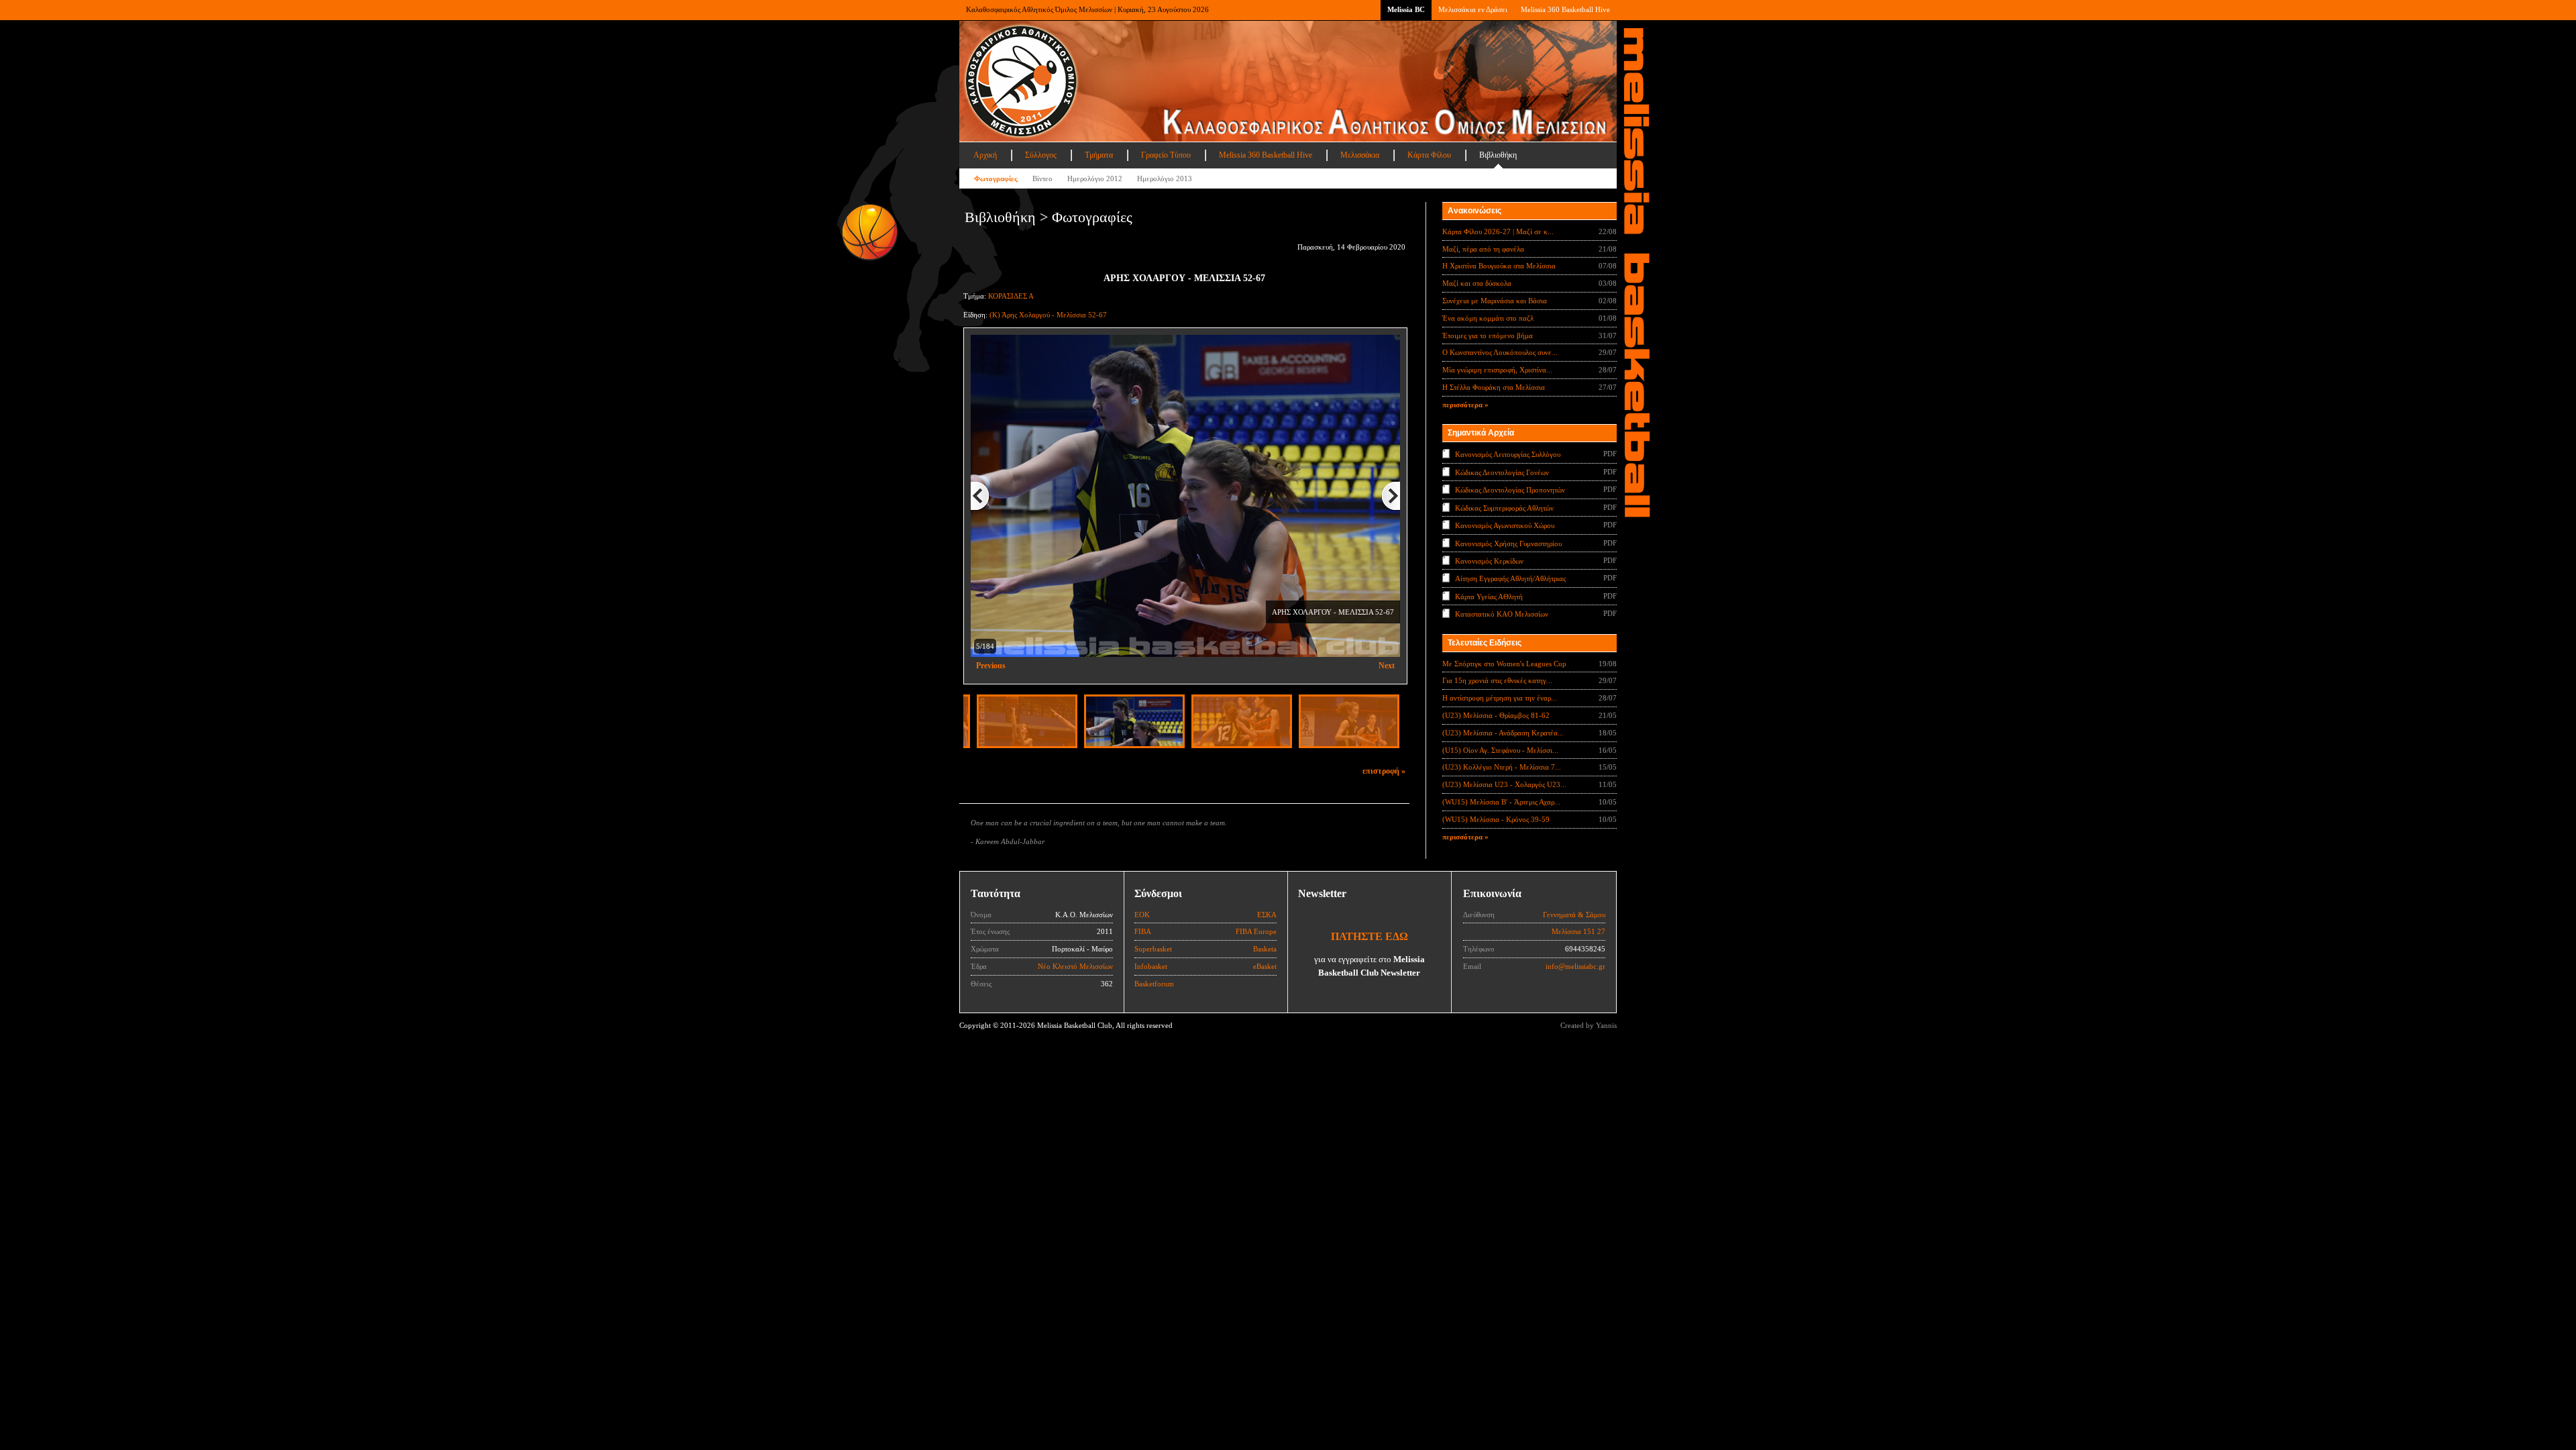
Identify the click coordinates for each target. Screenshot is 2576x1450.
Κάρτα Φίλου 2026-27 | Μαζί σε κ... (1498, 231)
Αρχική (985, 155)
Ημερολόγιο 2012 (1095, 178)
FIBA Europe (1256, 931)
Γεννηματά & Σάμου (1574, 915)
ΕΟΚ (1142, 915)
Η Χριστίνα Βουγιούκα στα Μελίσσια (1499, 266)
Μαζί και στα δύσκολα (1477, 283)
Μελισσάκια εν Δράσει (1473, 9)
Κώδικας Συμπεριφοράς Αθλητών (1504, 507)
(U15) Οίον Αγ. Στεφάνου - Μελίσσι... (1500, 750)
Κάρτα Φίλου (1429, 155)
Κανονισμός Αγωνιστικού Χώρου (1505, 525)
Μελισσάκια (1360, 155)
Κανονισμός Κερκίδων (1489, 561)
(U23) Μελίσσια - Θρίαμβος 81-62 (1496, 715)
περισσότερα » (1465, 405)
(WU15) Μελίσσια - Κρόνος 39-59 (1496, 819)
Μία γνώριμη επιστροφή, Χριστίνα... (1497, 370)
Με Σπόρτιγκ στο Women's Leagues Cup (1504, 664)
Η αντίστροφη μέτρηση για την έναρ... (1500, 698)
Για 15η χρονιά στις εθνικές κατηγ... (1497, 680)
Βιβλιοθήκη (1498, 155)
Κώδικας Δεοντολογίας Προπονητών (1510, 490)
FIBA (1143, 931)
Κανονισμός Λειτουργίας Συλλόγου (1508, 454)
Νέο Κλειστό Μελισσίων (1075, 966)
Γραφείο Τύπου (1166, 155)
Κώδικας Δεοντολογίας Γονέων (1502, 472)
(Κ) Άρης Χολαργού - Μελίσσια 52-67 (1048, 315)
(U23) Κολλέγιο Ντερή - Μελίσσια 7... (1502, 767)
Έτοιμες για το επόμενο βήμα (1488, 335)
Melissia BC (1406, 9)
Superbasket (1153, 949)
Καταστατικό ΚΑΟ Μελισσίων (1502, 614)
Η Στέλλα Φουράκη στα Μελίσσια (1494, 387)
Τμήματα (1099, 155)
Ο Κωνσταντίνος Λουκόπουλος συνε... (1500, 352)
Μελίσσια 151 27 (1578, 931)
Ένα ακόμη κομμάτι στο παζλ (1488, 318)
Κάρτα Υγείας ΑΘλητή (1489, 597)
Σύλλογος (1041, 155)
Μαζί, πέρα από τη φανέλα (1483, 249)
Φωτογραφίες (996, 178)
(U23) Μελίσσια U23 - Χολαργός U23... (1504, 784)
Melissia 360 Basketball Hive (1565, 9)
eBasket (1265, 966)
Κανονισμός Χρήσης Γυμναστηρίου (1508, 543)
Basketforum (1154, 984)
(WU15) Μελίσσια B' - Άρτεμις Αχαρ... (1501, 802)
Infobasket (1151, 966)
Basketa (1265, 949)
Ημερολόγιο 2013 (1165, 178)
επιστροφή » (1384, 771)
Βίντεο (1042, 178)
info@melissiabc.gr (1575, 966)
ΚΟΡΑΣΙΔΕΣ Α (1011, 296)
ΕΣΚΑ (1267, 915)
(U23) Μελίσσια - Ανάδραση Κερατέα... (1503, 733)
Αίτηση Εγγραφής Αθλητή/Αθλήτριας (1510, 578)
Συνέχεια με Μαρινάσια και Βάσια (1495, 301)
